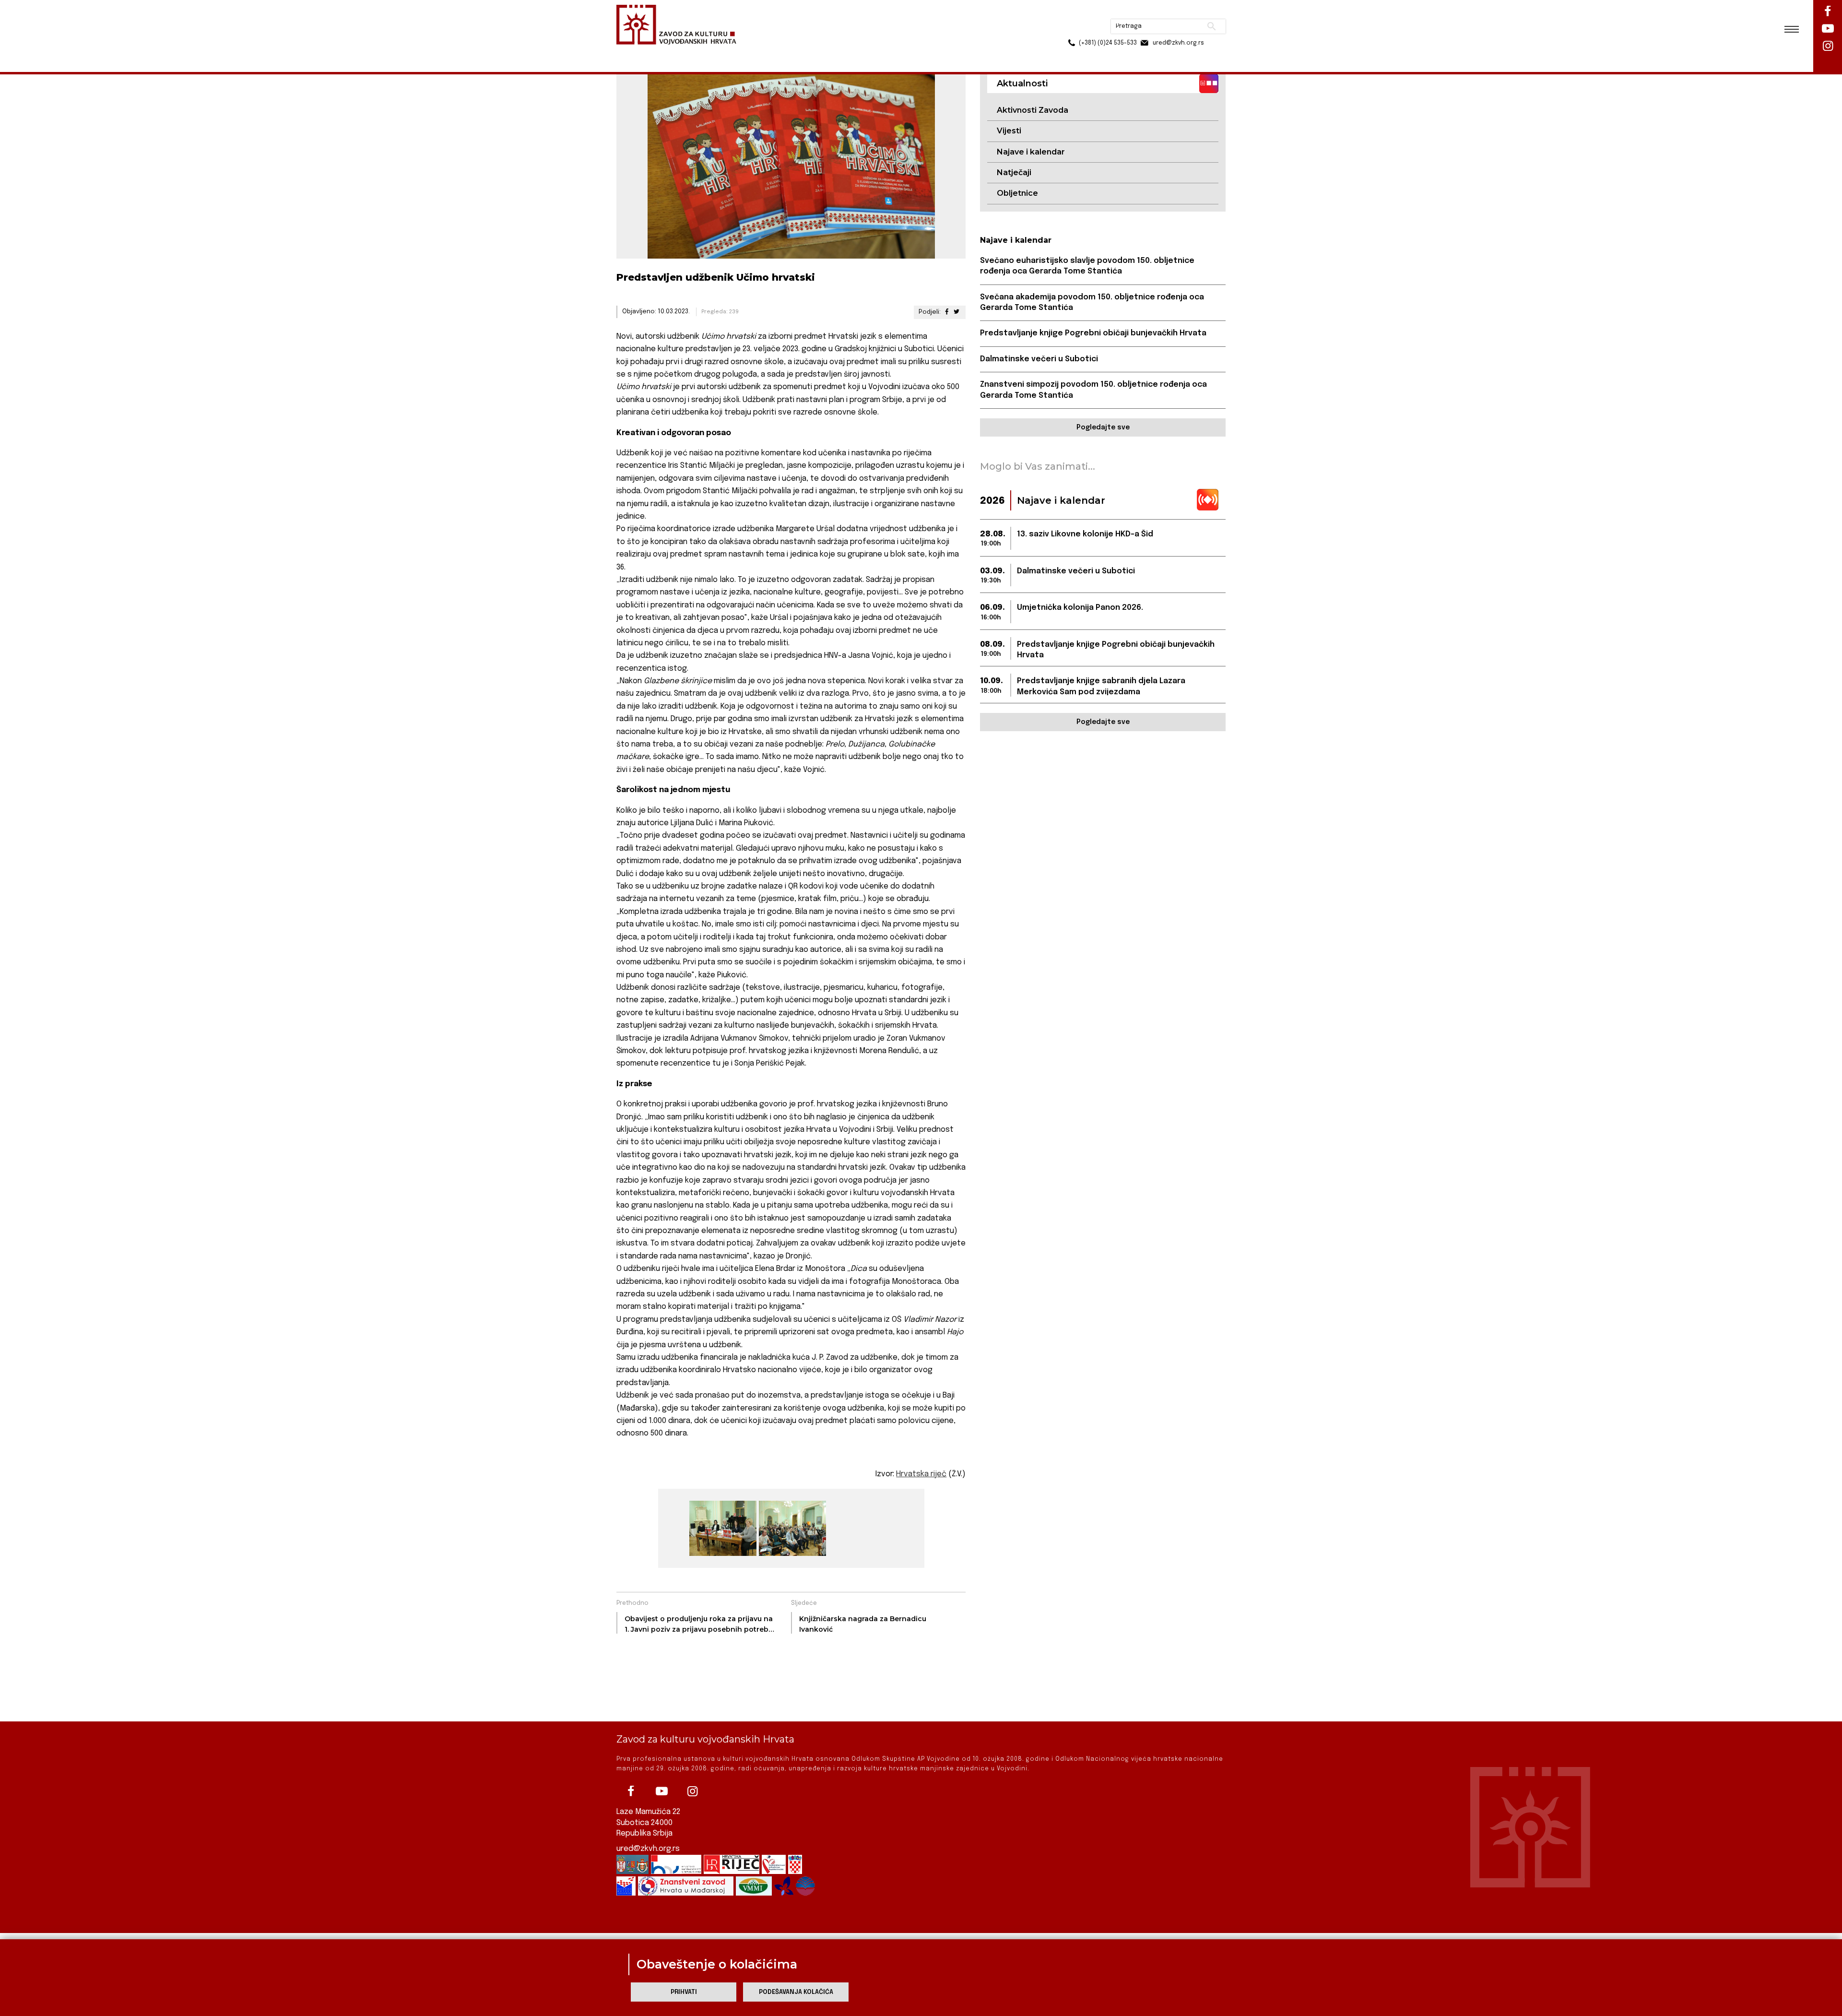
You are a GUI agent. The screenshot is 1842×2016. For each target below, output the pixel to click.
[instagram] (692, 1791)
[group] (722, 1528)
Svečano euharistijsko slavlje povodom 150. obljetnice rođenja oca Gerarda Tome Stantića (1087, 266)
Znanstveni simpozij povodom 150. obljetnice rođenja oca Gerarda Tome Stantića (1093, 390)
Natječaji (1014, 172)
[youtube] (661, 1791)
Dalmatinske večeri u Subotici (1039, 359)
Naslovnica (633, 52)
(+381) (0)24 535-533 (1071, 29)
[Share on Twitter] (956, 312)
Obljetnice (1017, 193)
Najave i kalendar (1031, 152)
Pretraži (1175, 12)
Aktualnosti (679, 52)
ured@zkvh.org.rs (648, 1849)
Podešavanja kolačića (796, 1992)
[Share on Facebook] (946, 312)
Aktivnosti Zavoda (1033, 110)
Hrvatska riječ (921, 1474)
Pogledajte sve (1103, 427)
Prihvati (684, 1992)
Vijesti (1009, 131)
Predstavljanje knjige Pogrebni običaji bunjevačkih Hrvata (1093, 333)
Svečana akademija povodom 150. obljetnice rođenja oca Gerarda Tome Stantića (1092, 302)
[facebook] (631, 1791)
